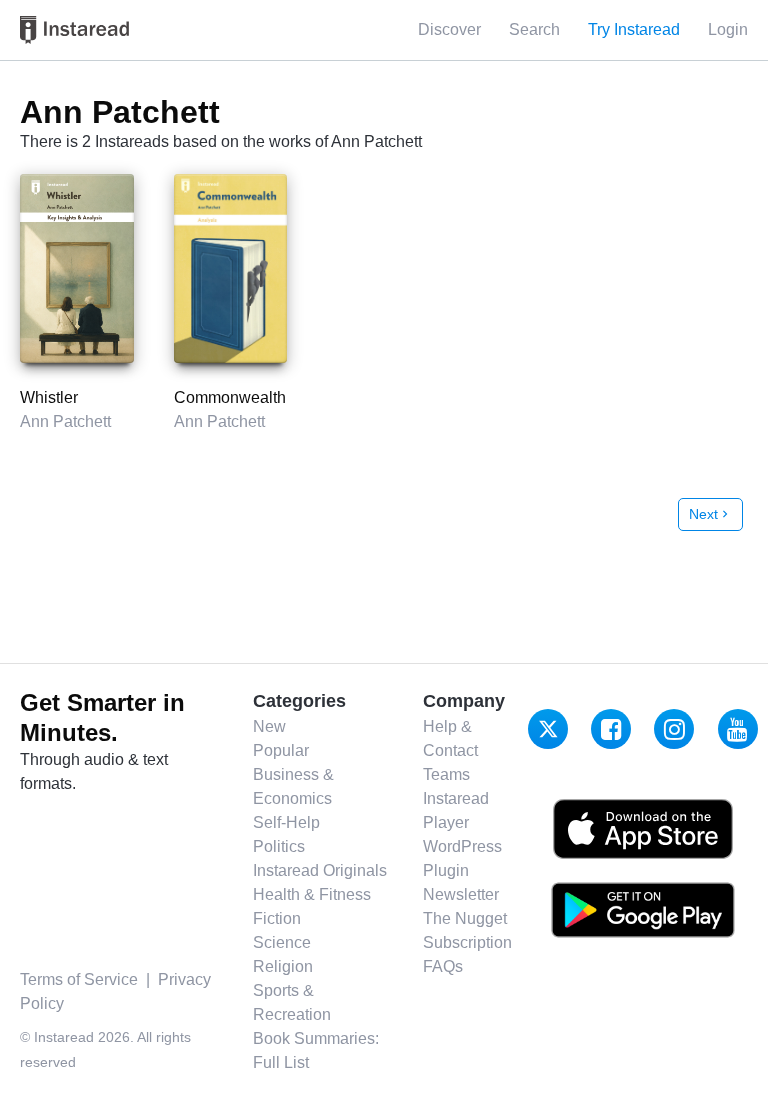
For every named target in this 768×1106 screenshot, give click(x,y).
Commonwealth (230, 397)
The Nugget (465, 918)
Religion (283, 966)
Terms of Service (79, 979)
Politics (279, 846)
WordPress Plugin (462, 858)
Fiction (277, 918)
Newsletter (461, 894)
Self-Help (286, 822)
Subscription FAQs (467, 954)
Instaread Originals (320, 870)
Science (282, 942)
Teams (446, 774)
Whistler (49, 397)
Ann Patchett (65, 421)
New (269, 726)
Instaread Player (456, 810)
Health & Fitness (312, 894)
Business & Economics (293, 786)
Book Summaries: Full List (316, 1050)
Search (534, 29)
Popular (281, 750)
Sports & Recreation (292, 1002)
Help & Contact (450, 738)
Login (728, 29)
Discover (449, 29)
